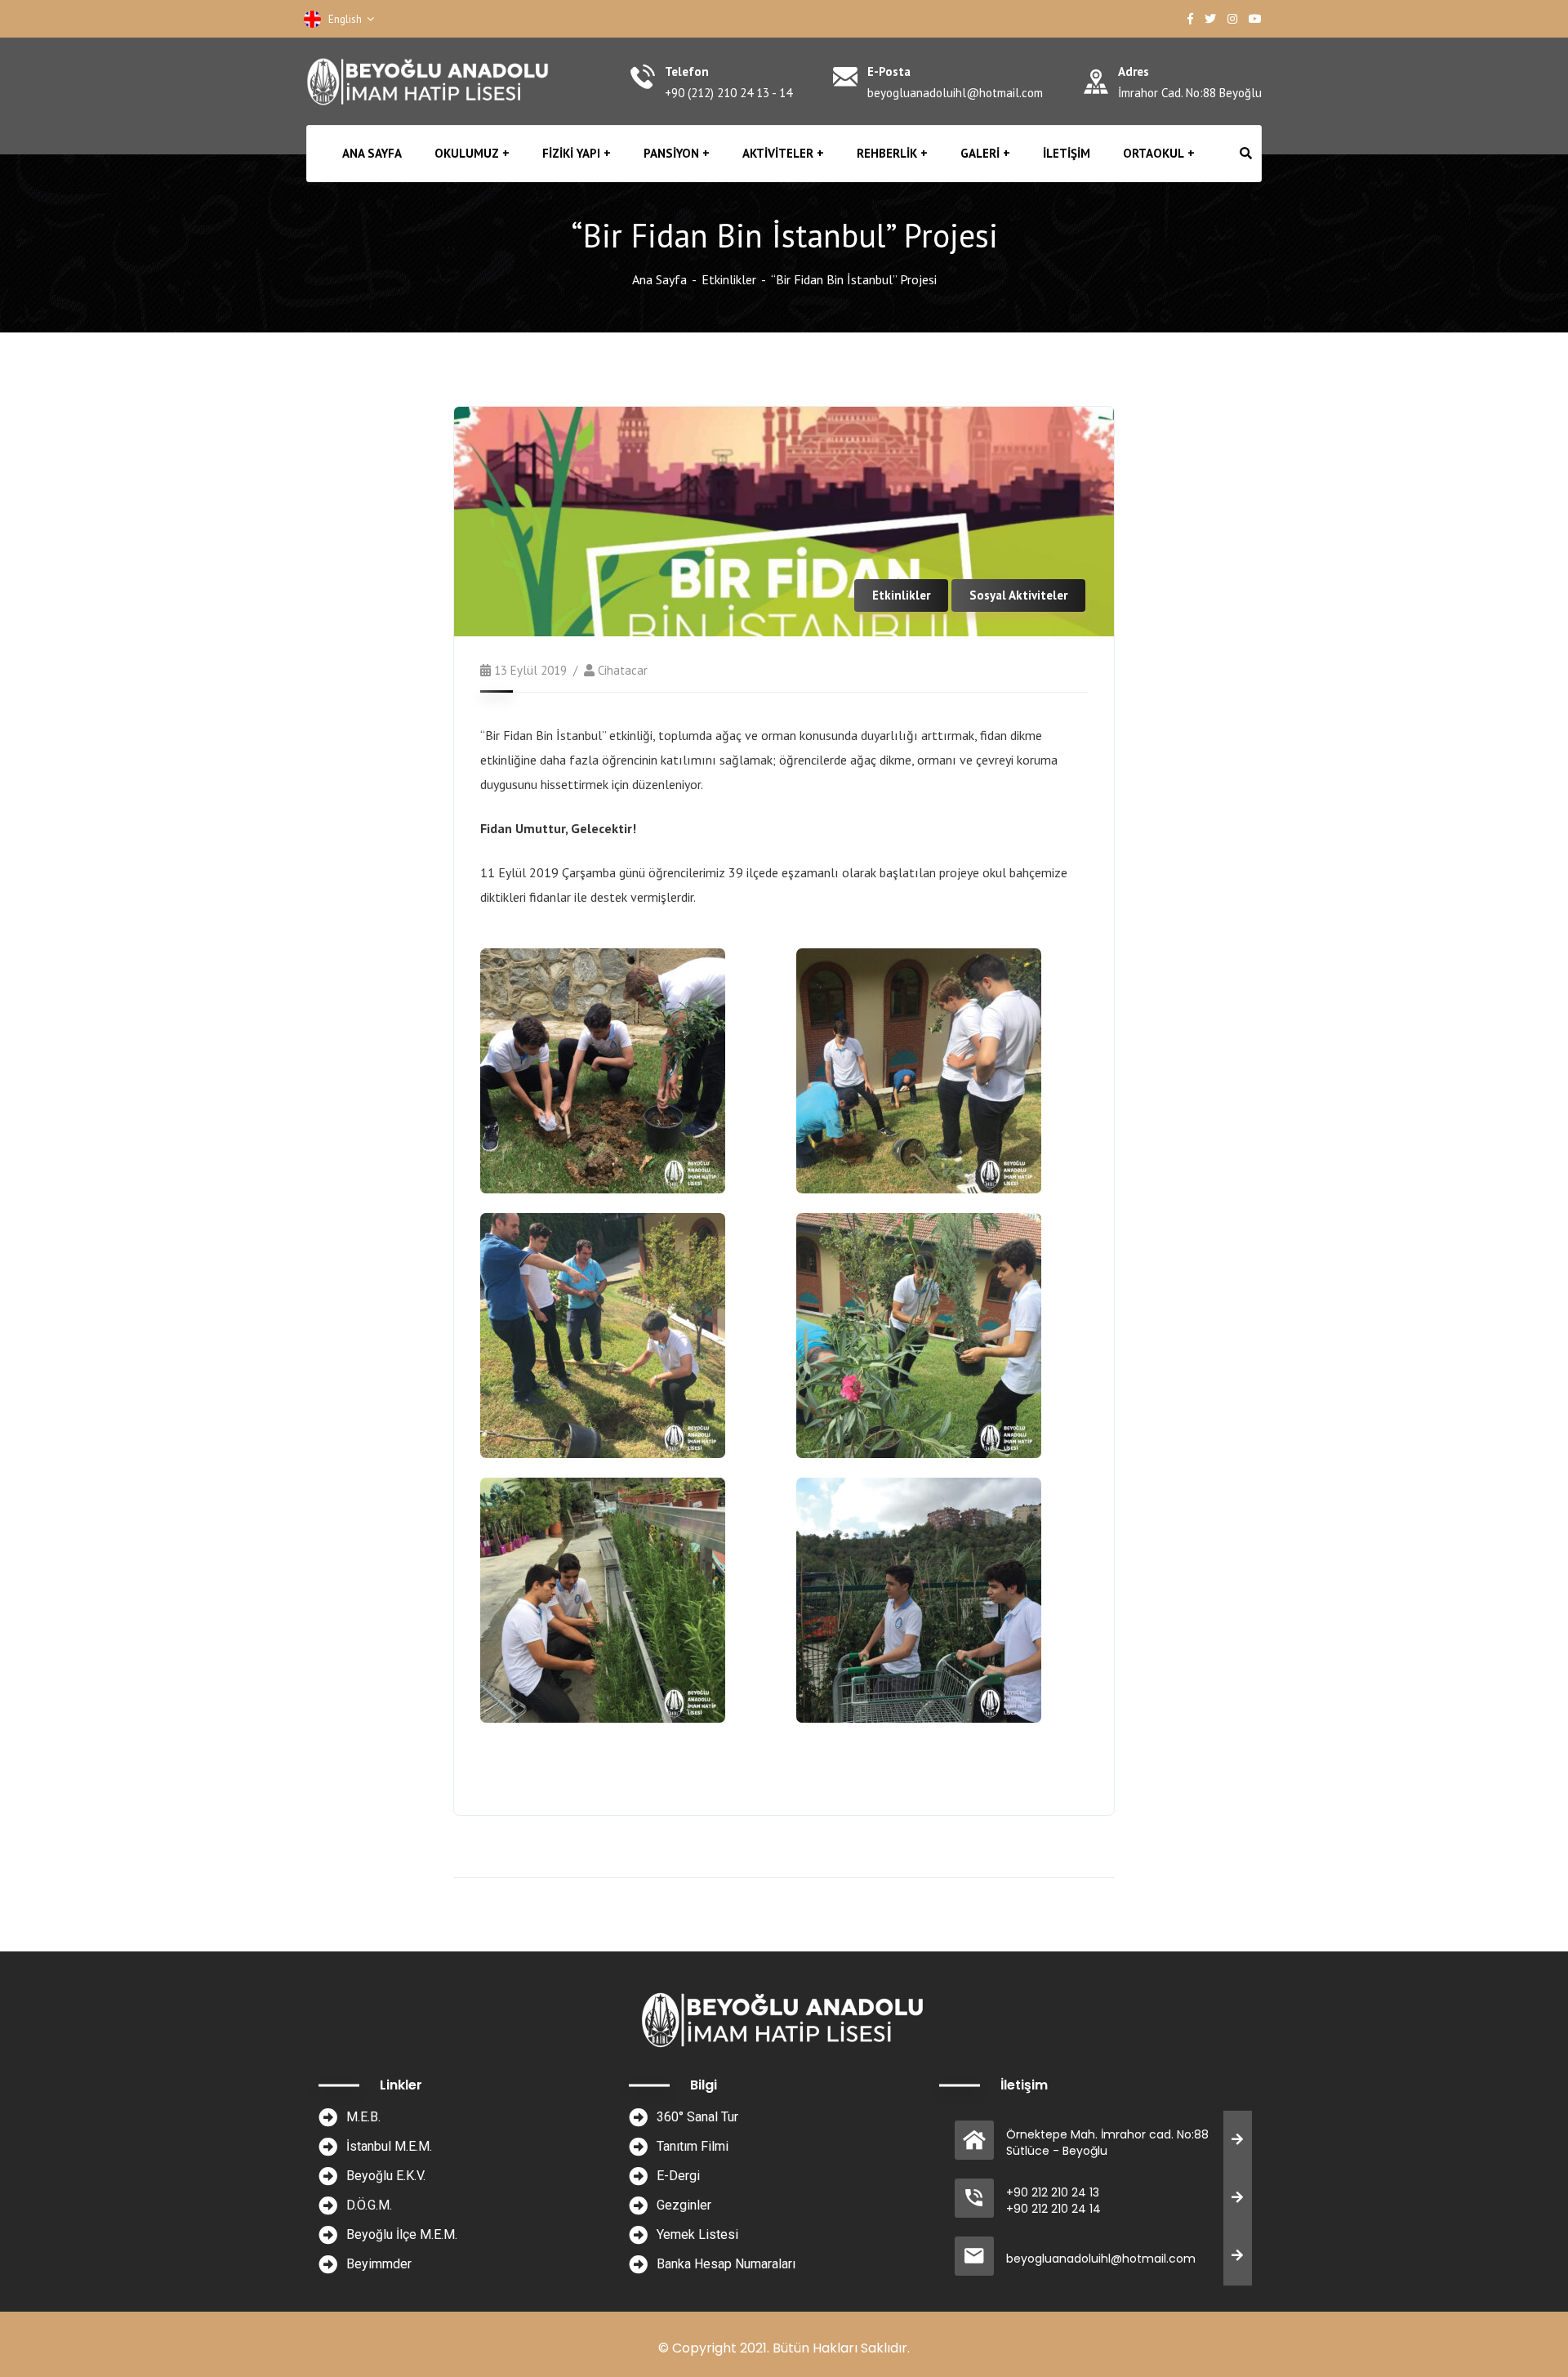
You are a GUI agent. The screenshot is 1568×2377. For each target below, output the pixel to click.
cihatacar (623, 670)
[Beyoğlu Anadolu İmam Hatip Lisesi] (429, 82)
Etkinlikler (729, 279)
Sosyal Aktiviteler (1018, 595)
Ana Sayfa (659, 279)
